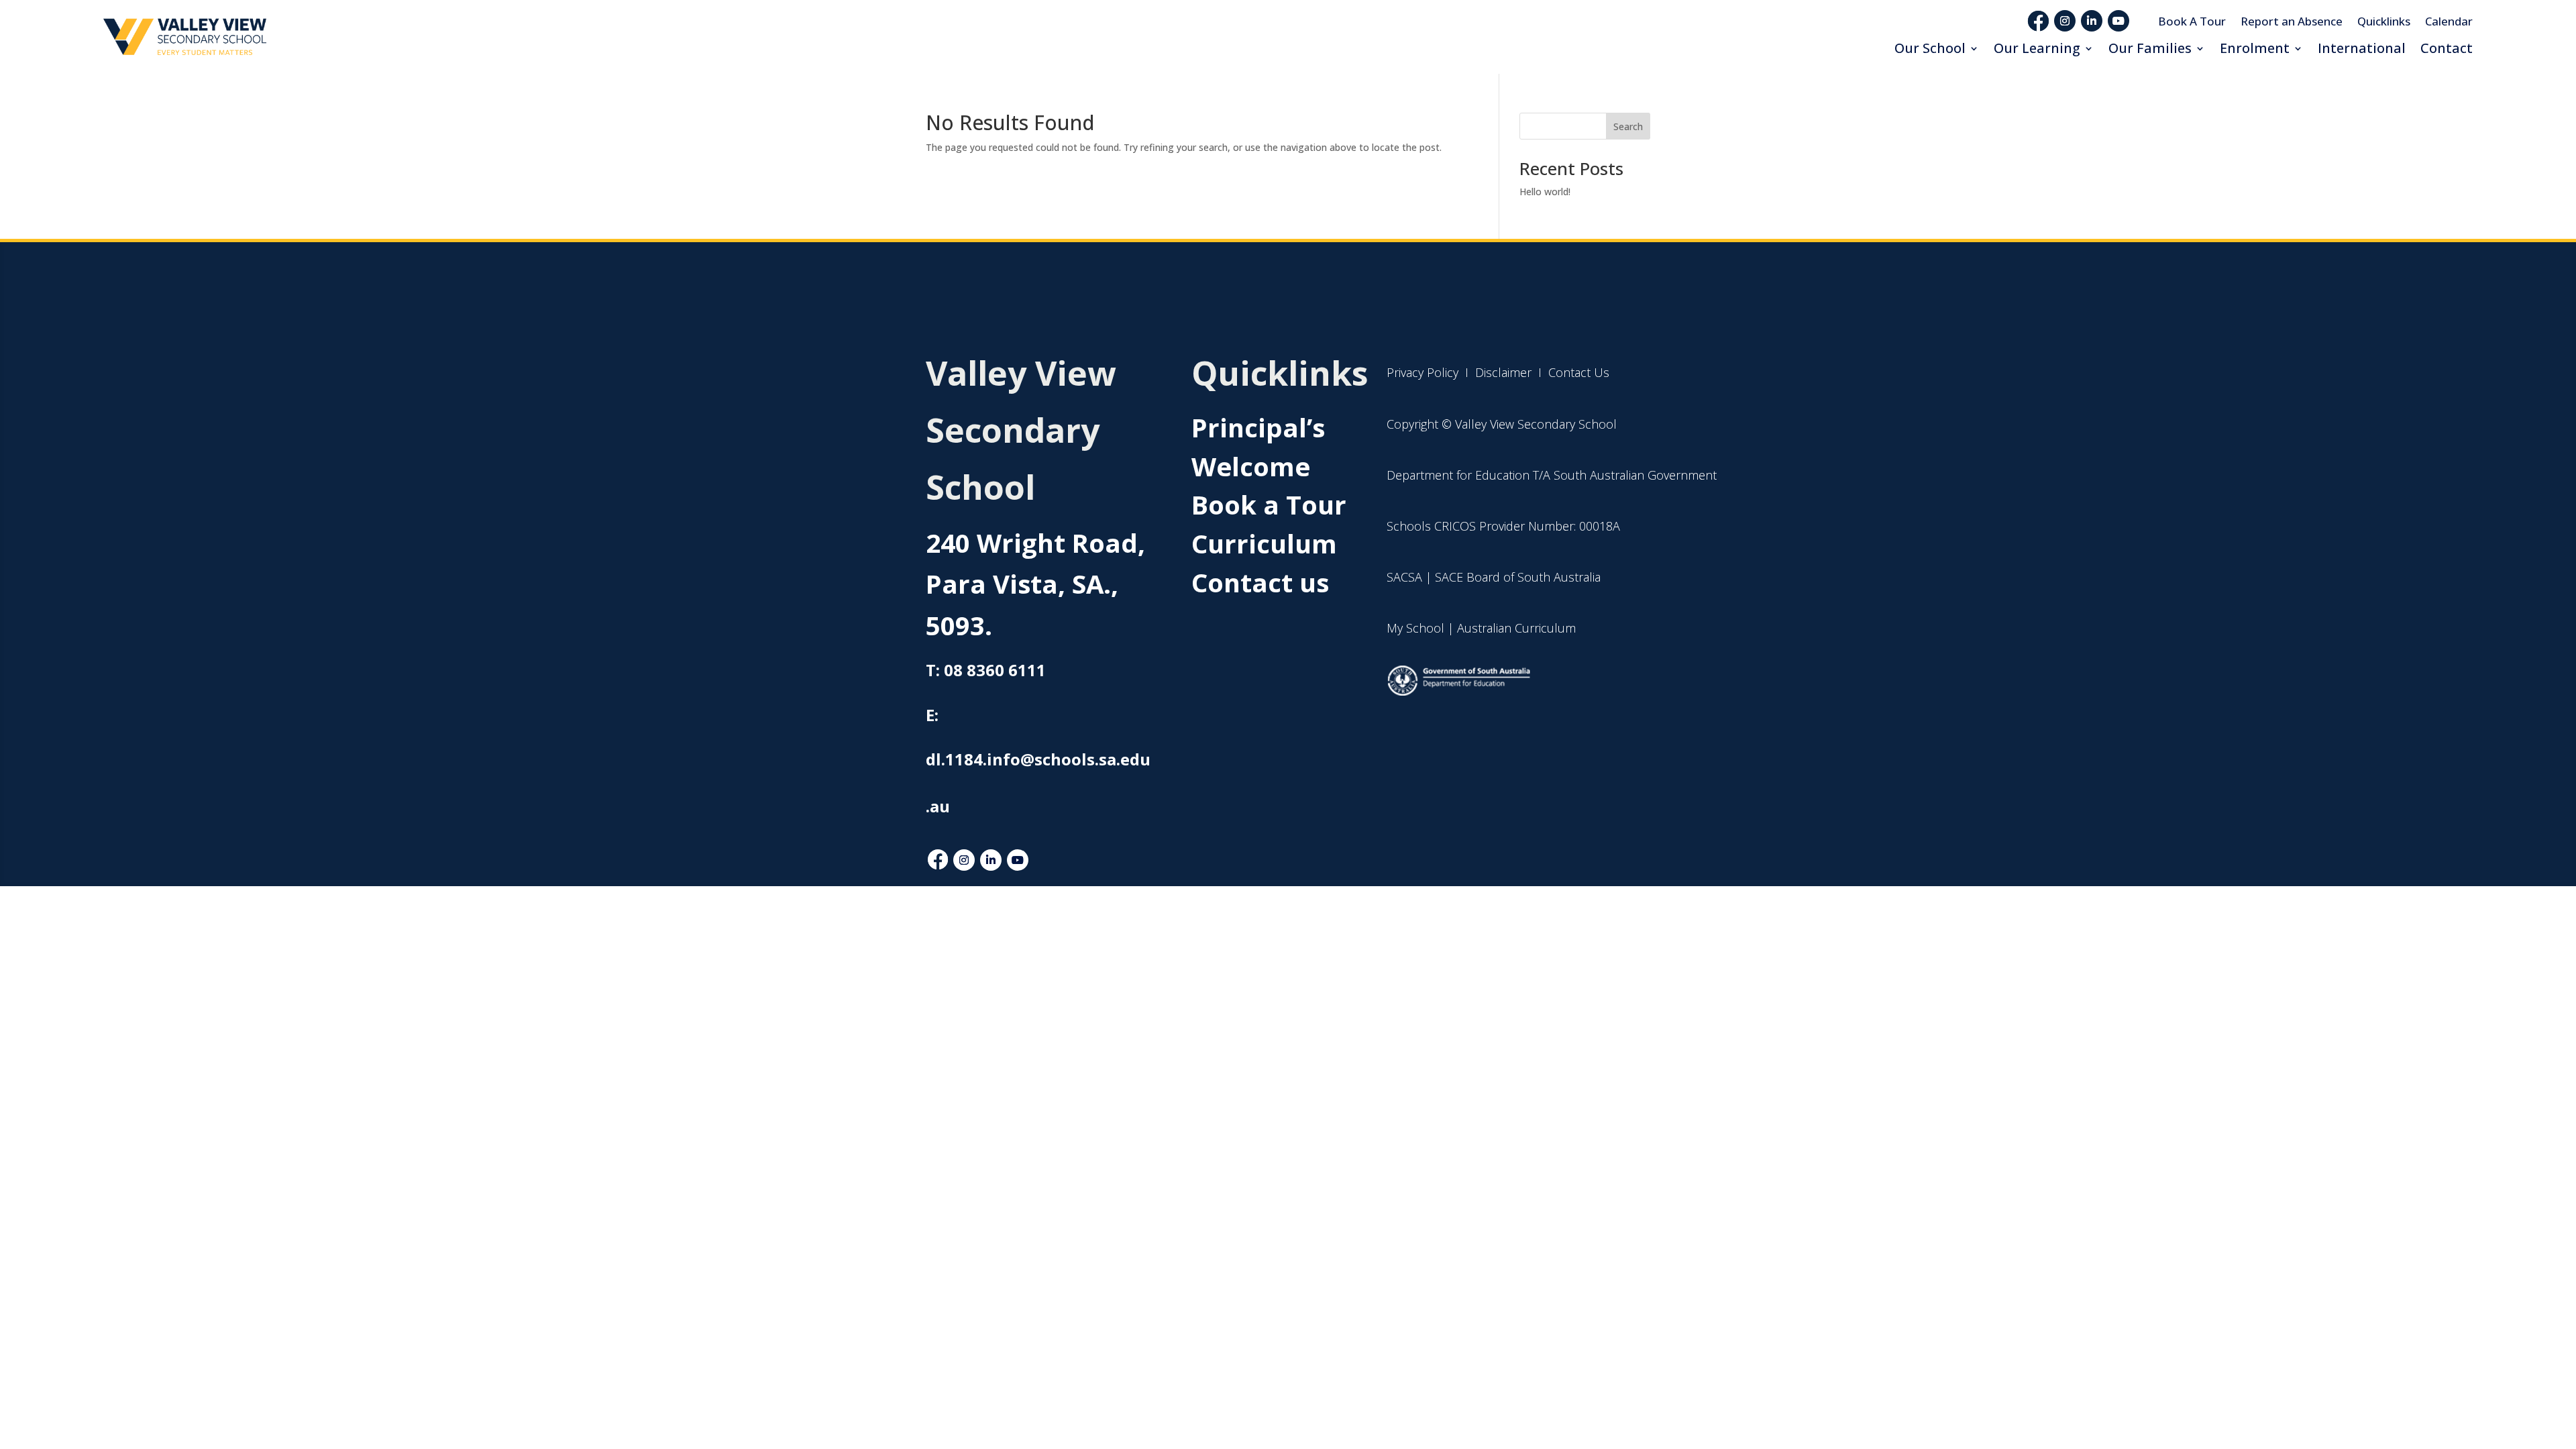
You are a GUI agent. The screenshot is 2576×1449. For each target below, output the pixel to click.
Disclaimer (1502, 372)
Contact (2447, 48)
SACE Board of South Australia (1518, 577)
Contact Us (1579, 372)
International (2362, 48)
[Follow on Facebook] (938, 860)
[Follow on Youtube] (2118, 21)
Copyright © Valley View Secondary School (1502, 424)
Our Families (2150, 48)
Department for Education (1458, 475)
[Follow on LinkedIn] (2092, 21)
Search (1628, 126)
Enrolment (2255, 48)
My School (1415, 628)
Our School (1930, 48)
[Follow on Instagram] (2065, 21)
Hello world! (1545, 192)
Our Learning (2037, 48)
